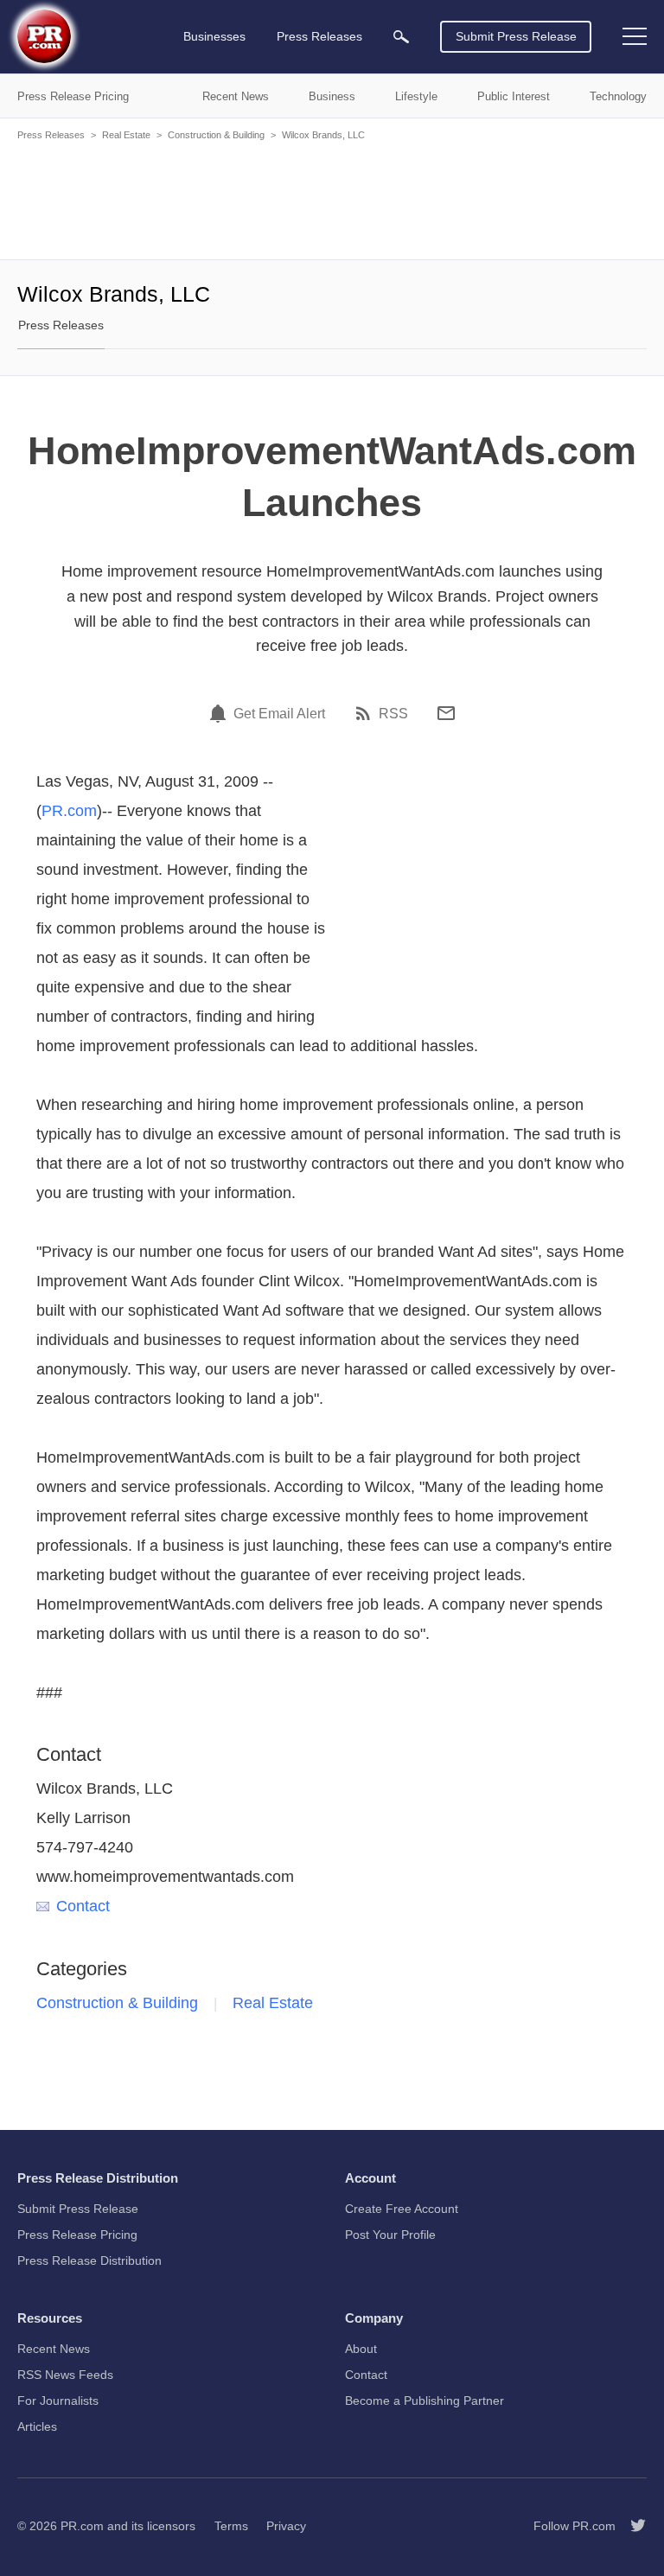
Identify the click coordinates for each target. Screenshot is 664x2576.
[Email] (446, 713)
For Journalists (58, 2401)
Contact (83, 1906)
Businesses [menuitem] (214, 36)
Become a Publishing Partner (425, 2401)
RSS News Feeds (65, 2375)
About (361, 2349)
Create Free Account (402, 2209)
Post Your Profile (390, 2235)
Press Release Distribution (89, 2260)
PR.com (69, 811)
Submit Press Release (516, 36)
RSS (393, 714)
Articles (37, 2426)
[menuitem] (401, 37)
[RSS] (366, 713)
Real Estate (126, 135)
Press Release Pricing (77, 2235)
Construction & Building (216, 135)
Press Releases (51, 135)
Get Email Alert (279, 714)
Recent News (54, 2349)
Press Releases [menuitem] (319, 36)
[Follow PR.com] (631, 2526)
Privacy (286, 2526)
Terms (231, 2526)
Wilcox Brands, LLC (323, 135)
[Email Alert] (220, 713)
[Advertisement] (332, 199)
